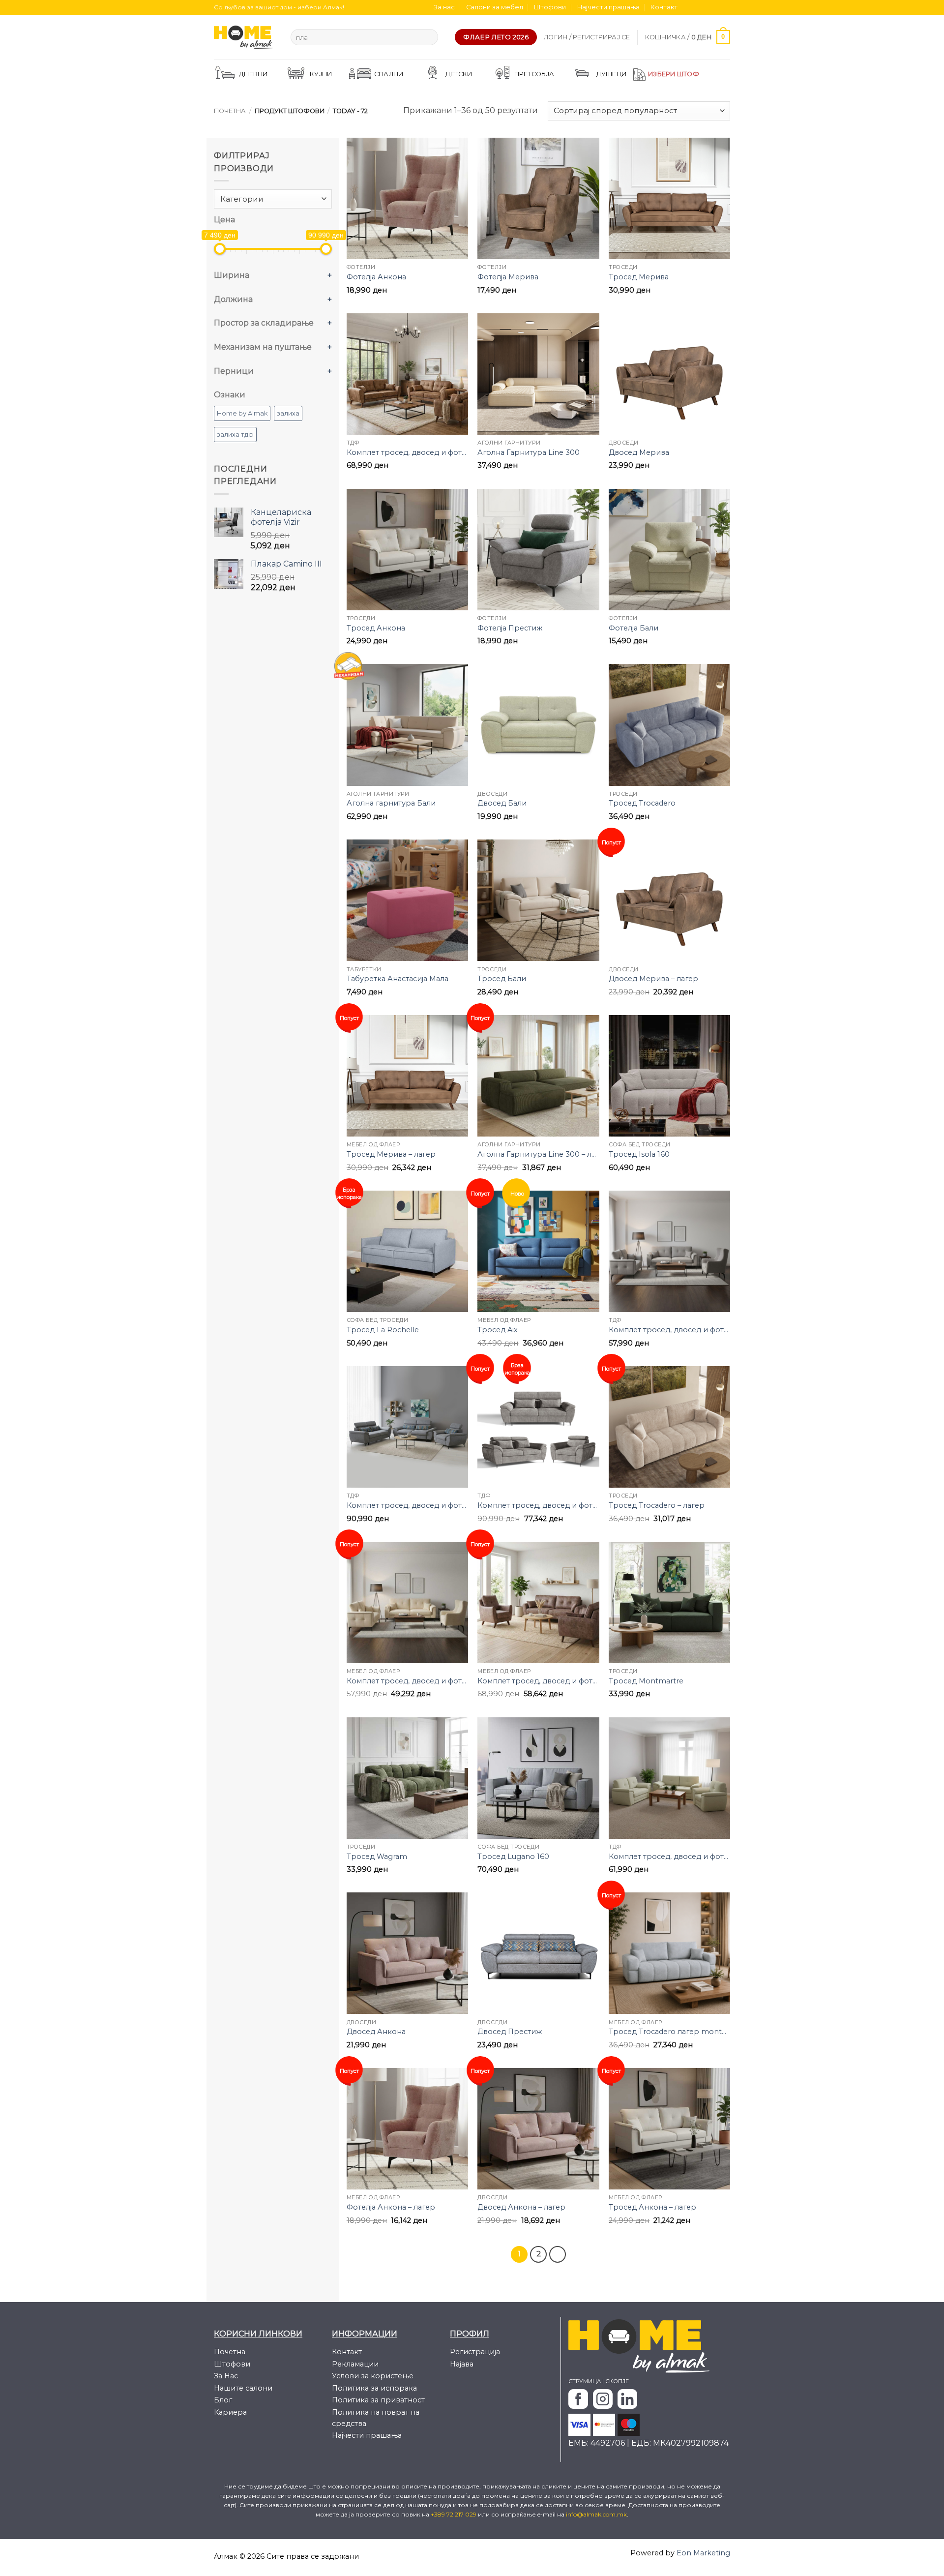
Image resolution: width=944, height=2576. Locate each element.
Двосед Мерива (639, 452)
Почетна (230, 111)
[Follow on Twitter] (707, 7)
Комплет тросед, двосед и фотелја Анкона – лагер (407, 1681)
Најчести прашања (608, 7)
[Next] (558, 2254)
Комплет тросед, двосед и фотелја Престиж (407, 1505)
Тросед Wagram (377, 1857)
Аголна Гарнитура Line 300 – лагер (538, 1154)
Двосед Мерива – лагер (653, 979)
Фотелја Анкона (376, 277)
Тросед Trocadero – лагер (657, 1505)
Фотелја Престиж (510, 628)
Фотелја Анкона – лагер (391, 2207)
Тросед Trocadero (642, 803)
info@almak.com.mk (596, 2514)
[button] (587, 37)
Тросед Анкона (376, 628)
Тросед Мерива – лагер (391, 1154)
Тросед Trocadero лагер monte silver (669, 2032)
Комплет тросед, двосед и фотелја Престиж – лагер (538, 1505)
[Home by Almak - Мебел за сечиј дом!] (245, 37)
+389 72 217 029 (454, 2514)
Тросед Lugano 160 (513, 1857)
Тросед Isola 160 (639, 1154)
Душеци (612, 74)
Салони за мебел (495, 7)
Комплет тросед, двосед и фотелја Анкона (669, 1330)
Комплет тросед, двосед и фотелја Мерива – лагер (538, 1681)
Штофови (550, 7)
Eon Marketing (703, 2553)
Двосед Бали (502, 803)
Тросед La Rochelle (383, 1330)
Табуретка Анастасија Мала (398, 979)
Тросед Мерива (639, 277)
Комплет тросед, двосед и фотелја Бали (669, 1857)
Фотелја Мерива (508, 277)
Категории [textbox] (242, 199)
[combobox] (273, 199)
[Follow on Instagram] (697, 7)
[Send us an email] (716, 7)
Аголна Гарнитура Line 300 (529, 452)
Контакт (664, 7)
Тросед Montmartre (646, 1681)
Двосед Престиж (510, 2032)
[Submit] (428, 37)
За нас (444, 7)
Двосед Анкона (376, 2032)
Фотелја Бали (634, 628)
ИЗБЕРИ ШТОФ (674, 74)
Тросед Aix (498, 1330)
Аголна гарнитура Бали (391, 803)
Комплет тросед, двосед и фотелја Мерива (407, 452)
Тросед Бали (502, 979)
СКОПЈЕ (617, 2381)
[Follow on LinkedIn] (725, 7)
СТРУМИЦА (585, 2381)
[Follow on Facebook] (688, 7)
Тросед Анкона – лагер (652, 2207)
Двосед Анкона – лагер (521, 2207)
